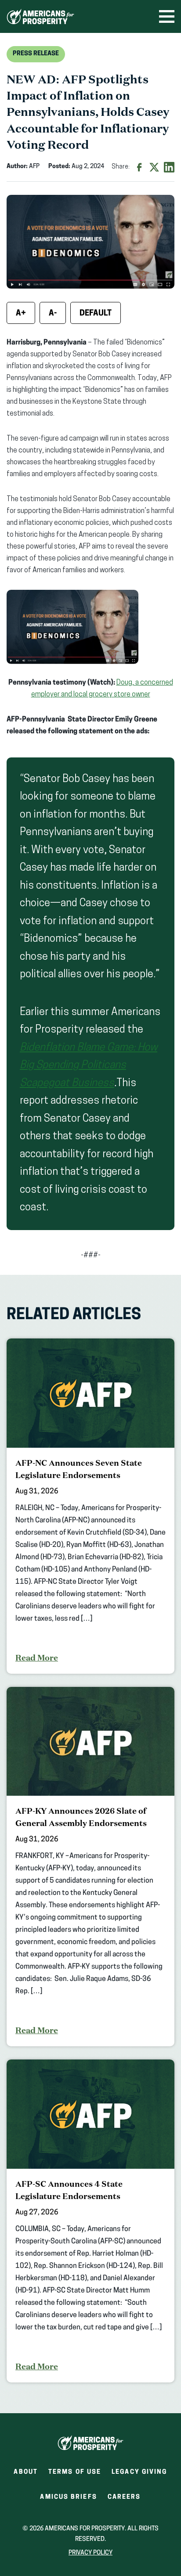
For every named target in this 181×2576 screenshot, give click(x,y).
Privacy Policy (90, 2553)
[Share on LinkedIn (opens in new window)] (169, 167)
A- (53, 314)
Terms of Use (75, 2472)
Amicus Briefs (68, 2500)
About (26, 2472)
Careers (124, 2500)
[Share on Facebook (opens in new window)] (139, 167)
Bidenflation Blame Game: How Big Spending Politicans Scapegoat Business (89, 1066)
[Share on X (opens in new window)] (154, 167)
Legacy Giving (139, 2472)
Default (96, 314)
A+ (21, 314)
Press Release (36, 54)
